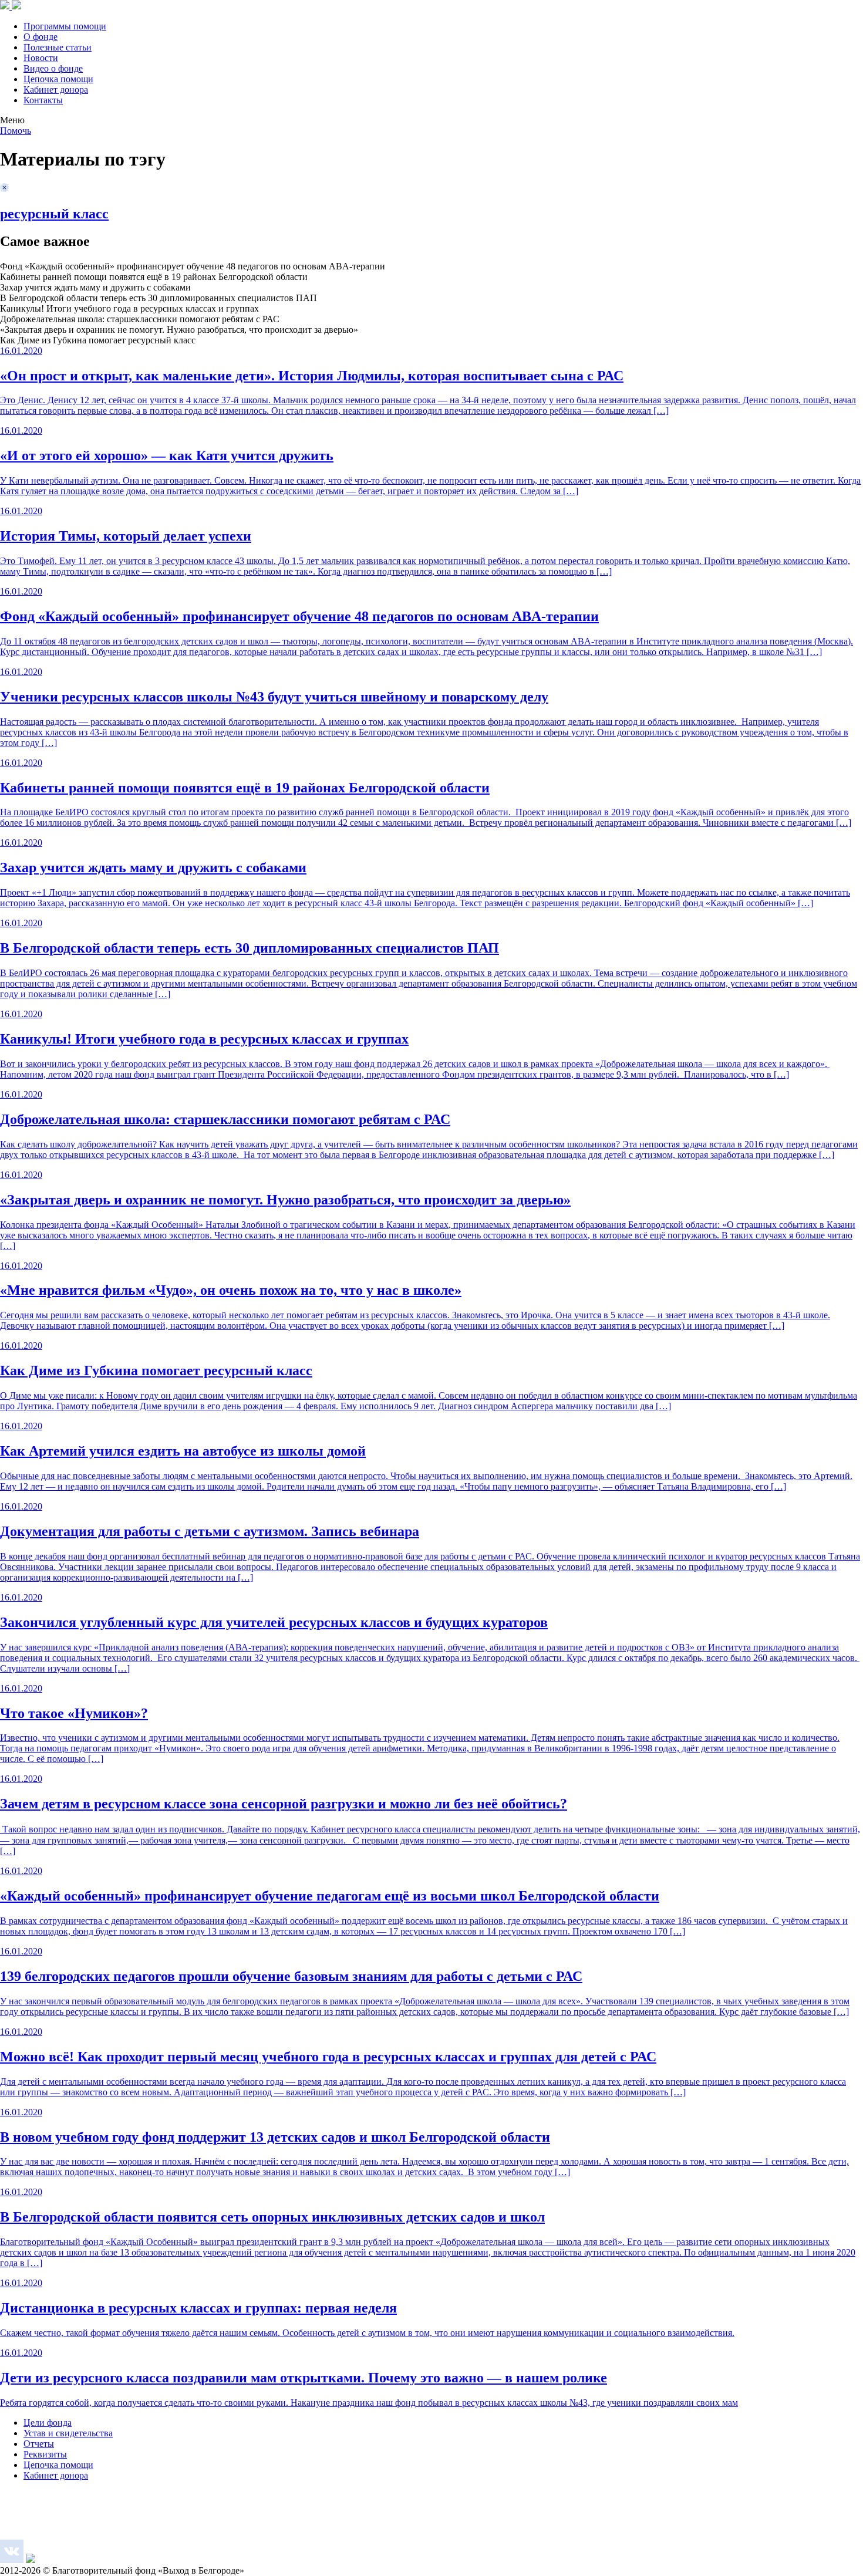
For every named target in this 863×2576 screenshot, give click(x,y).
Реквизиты (45, 2454)
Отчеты (39, 2444)
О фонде (41, 37)
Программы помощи (65, 26)
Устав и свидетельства (68, 2433)
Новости (41, 58)
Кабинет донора (56, 90)
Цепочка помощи (58, 79)
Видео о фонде (53, 68)
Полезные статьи (58, 47)
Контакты (43, 100)
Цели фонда (48, 2423)
